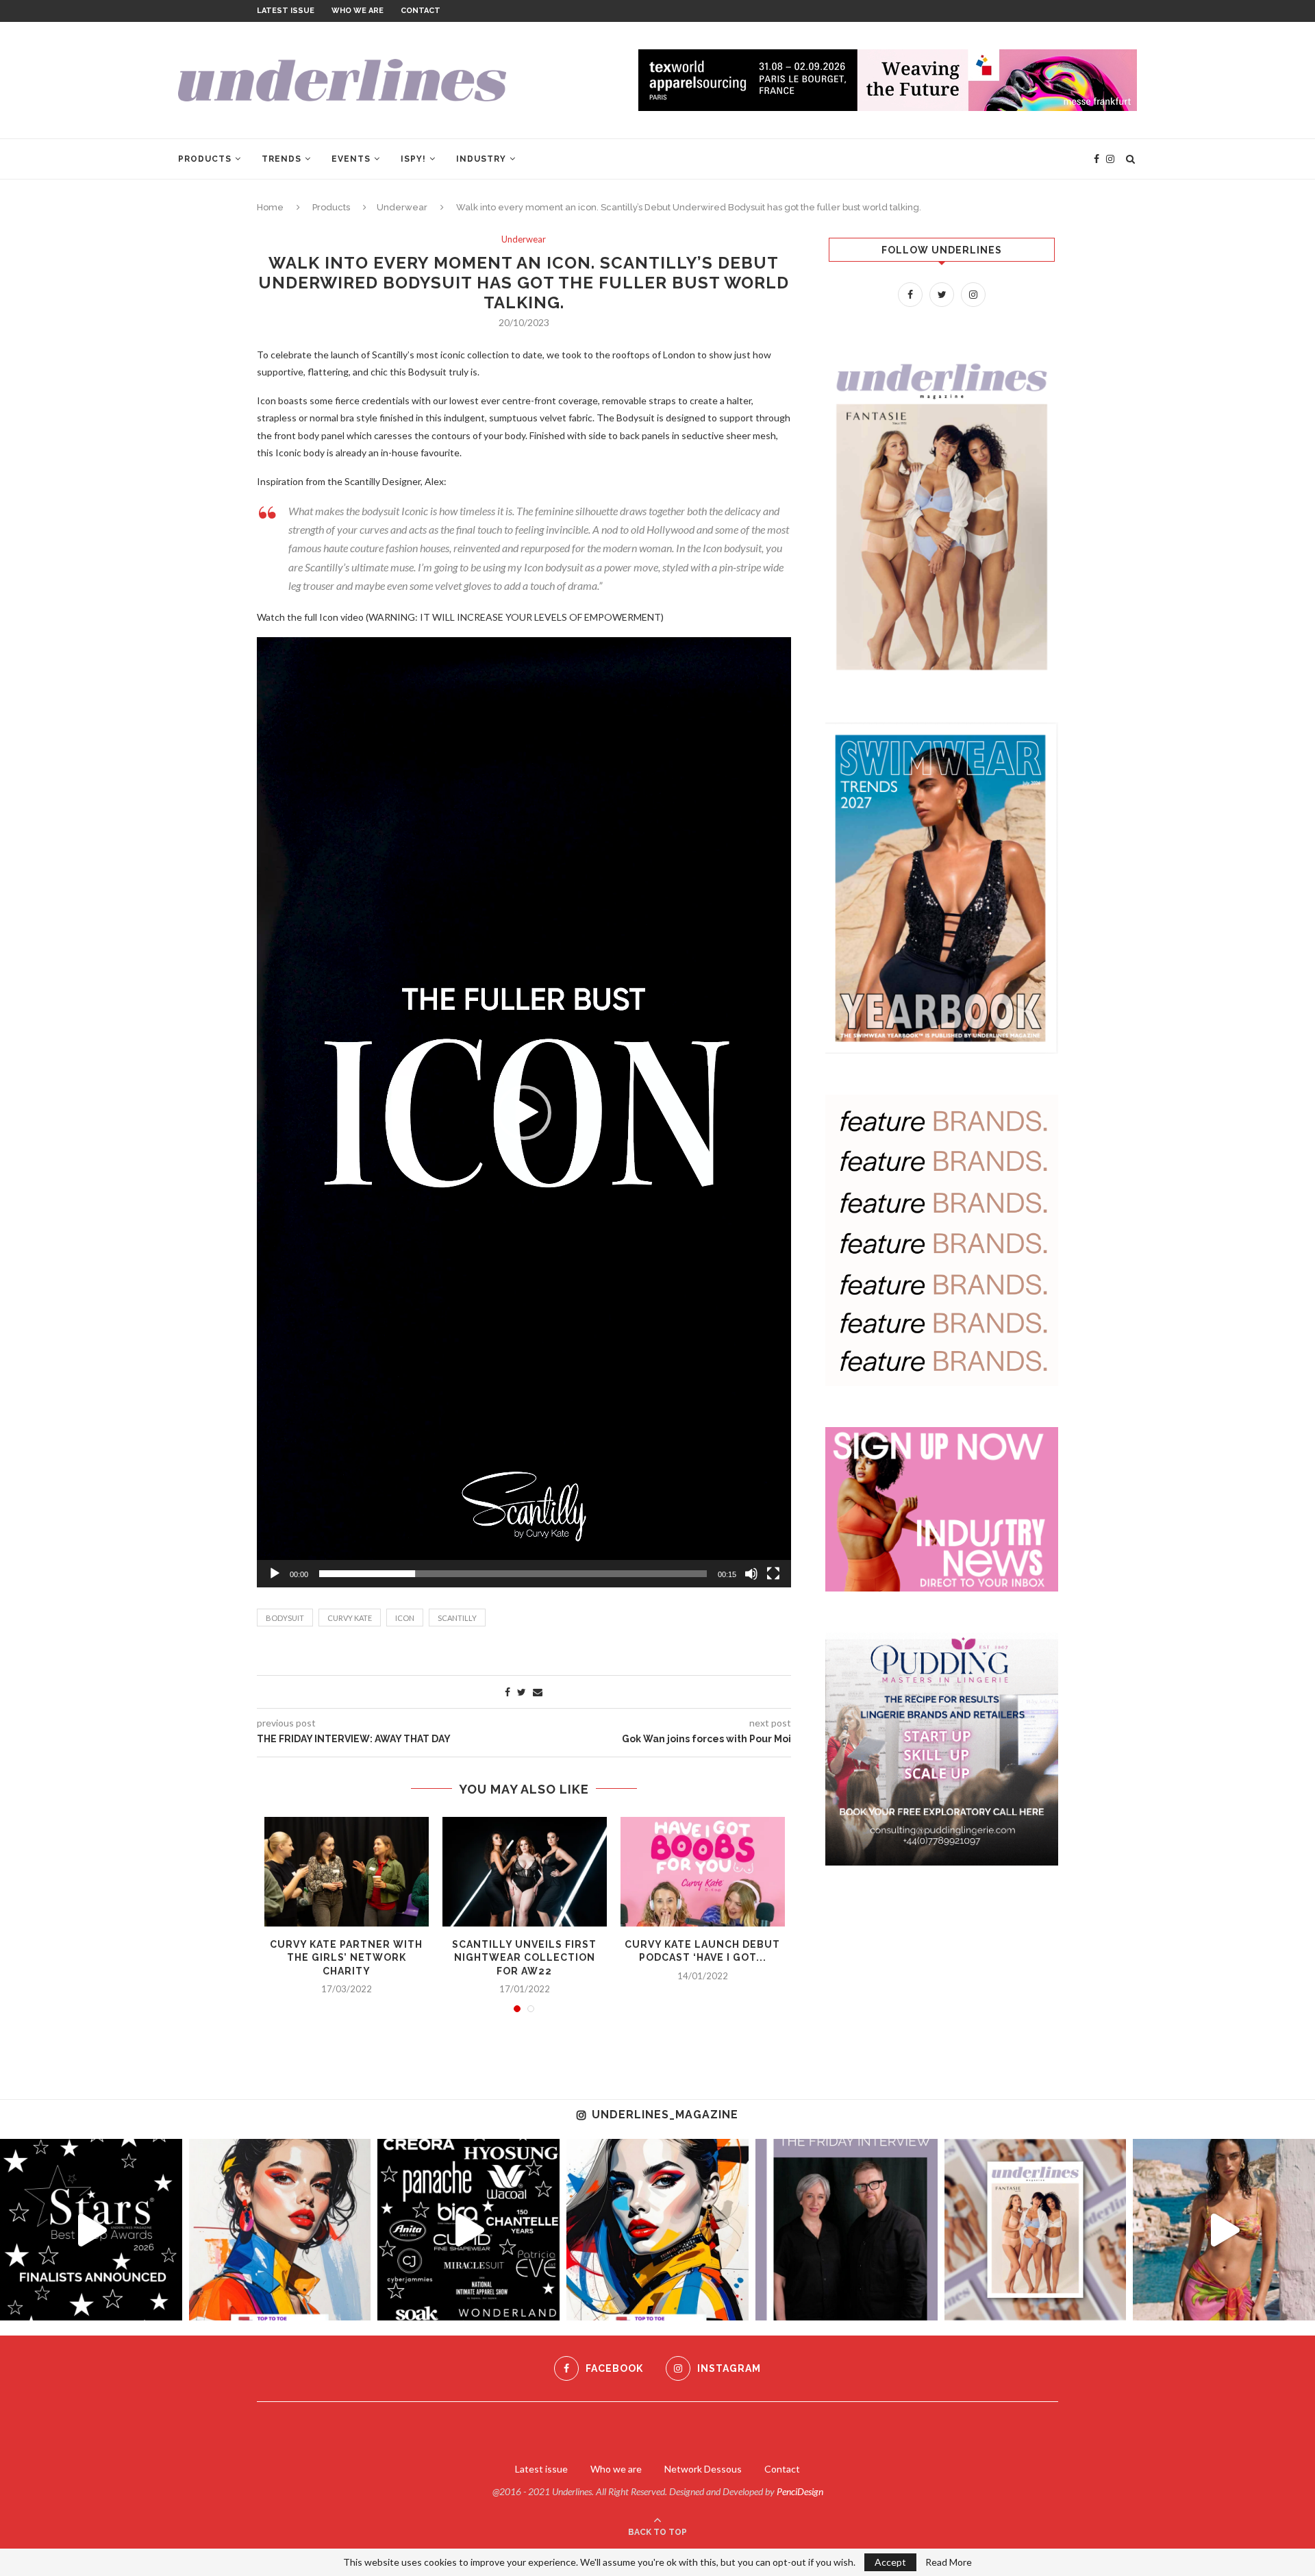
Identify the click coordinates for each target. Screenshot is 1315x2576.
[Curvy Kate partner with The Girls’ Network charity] (347, 1872)
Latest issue (286, 11)
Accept (890, 2562)
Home (270, 207)
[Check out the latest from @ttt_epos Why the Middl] (280, 2230)
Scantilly (457, 1618)
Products (205, 159)
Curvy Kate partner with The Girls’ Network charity (346, 1958)
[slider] (513, 1574)
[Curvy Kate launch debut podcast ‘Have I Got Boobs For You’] (703, 1872)
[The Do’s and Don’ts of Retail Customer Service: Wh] (657, 2230)
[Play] (275, 1574)
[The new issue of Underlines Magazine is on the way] (1036, 2230)
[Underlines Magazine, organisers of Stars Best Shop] (91, 2230)
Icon (405, 1618)
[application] (524, 1112)
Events (351, 159)
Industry (481, 159)
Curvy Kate (350, 1618)
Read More (949, 2562)
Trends (281, 159)
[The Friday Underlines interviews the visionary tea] (847, 2230)
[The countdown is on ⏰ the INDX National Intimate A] (1224, 2230)
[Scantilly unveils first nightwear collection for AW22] (525, 1872)
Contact (421, 11)
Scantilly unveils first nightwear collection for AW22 (524, 1958)
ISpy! (413, 159)
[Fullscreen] (773, 1574)
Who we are (358, 11)
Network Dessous (703, 2469)
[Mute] (751, 1574)
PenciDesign (800, 2491)
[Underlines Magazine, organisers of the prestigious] (468, 2230)
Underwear (402, 207)
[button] (524, 1113)
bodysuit (285, 1618)
